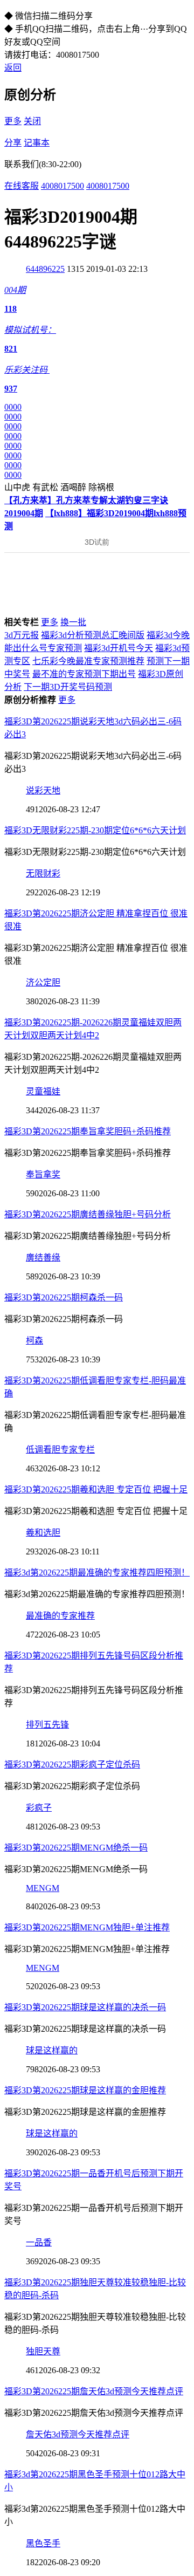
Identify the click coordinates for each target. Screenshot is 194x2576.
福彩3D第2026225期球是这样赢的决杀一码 (85, 2007)
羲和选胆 (43, 1533)
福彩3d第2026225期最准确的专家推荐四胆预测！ (97, 1573)
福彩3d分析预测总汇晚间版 (93, 635)
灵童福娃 (43, 1091)
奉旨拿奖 (43, 1174)
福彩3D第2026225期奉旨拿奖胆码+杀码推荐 (88, 1131)
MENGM (43, 1888)
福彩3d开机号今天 (119, 648)
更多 (13, 121)
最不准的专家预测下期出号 (84, 674)
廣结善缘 (43, 1258)
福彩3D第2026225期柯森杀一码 (64, 1297)
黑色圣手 (43, 2543)
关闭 (32, 121)
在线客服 (22, 186)
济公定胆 (43, 982)
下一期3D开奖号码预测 (68, 687)
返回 (13, 68)
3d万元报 (22, 635)
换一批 (73, 622)
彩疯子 (39, 1808)
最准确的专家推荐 (60, 1616)
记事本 (37, 143)
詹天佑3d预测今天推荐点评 (78, 2434)
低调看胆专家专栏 (60, 1450)
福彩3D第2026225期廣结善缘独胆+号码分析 (88, 1214)
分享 (13, 143)
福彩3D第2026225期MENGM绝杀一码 (76, 1848)
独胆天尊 (43, 2351)
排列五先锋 (47, 1725)
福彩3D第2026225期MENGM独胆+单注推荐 (87, 1927)
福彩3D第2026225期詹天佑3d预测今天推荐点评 (94, 2391)
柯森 (34, 1341)
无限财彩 (43, 873)
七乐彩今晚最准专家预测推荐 (88, 661)
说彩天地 (43, 790)
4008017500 (63, 186)
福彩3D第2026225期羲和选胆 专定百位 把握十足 (96, 1489)
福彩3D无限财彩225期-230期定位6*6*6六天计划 (95, 830)
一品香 (39, 2242)
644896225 (45, 269)
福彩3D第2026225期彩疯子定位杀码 (72, 1765)
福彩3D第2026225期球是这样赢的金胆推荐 (85, 2090)
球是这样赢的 (52, 2050)
